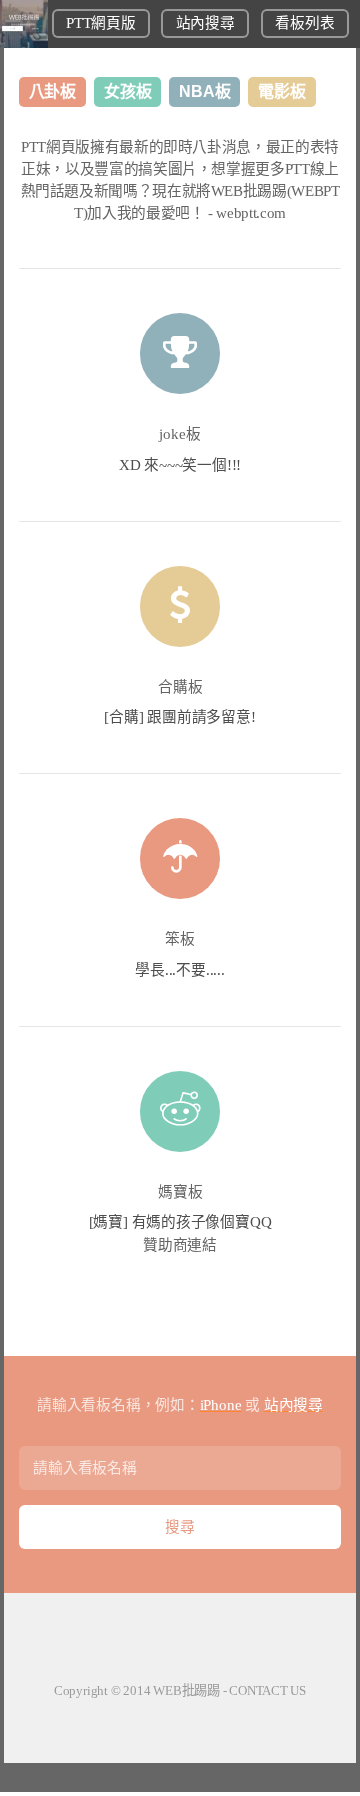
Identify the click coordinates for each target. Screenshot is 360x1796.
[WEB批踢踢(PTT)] (24, 43)
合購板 (180, 687)
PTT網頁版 (100, 23)
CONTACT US (267, 1690)
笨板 (180, 939)
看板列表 (304, 23)
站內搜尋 (205, 23)
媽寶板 (180, 1192)
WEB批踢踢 (186, 1690)
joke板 (180, 434)
